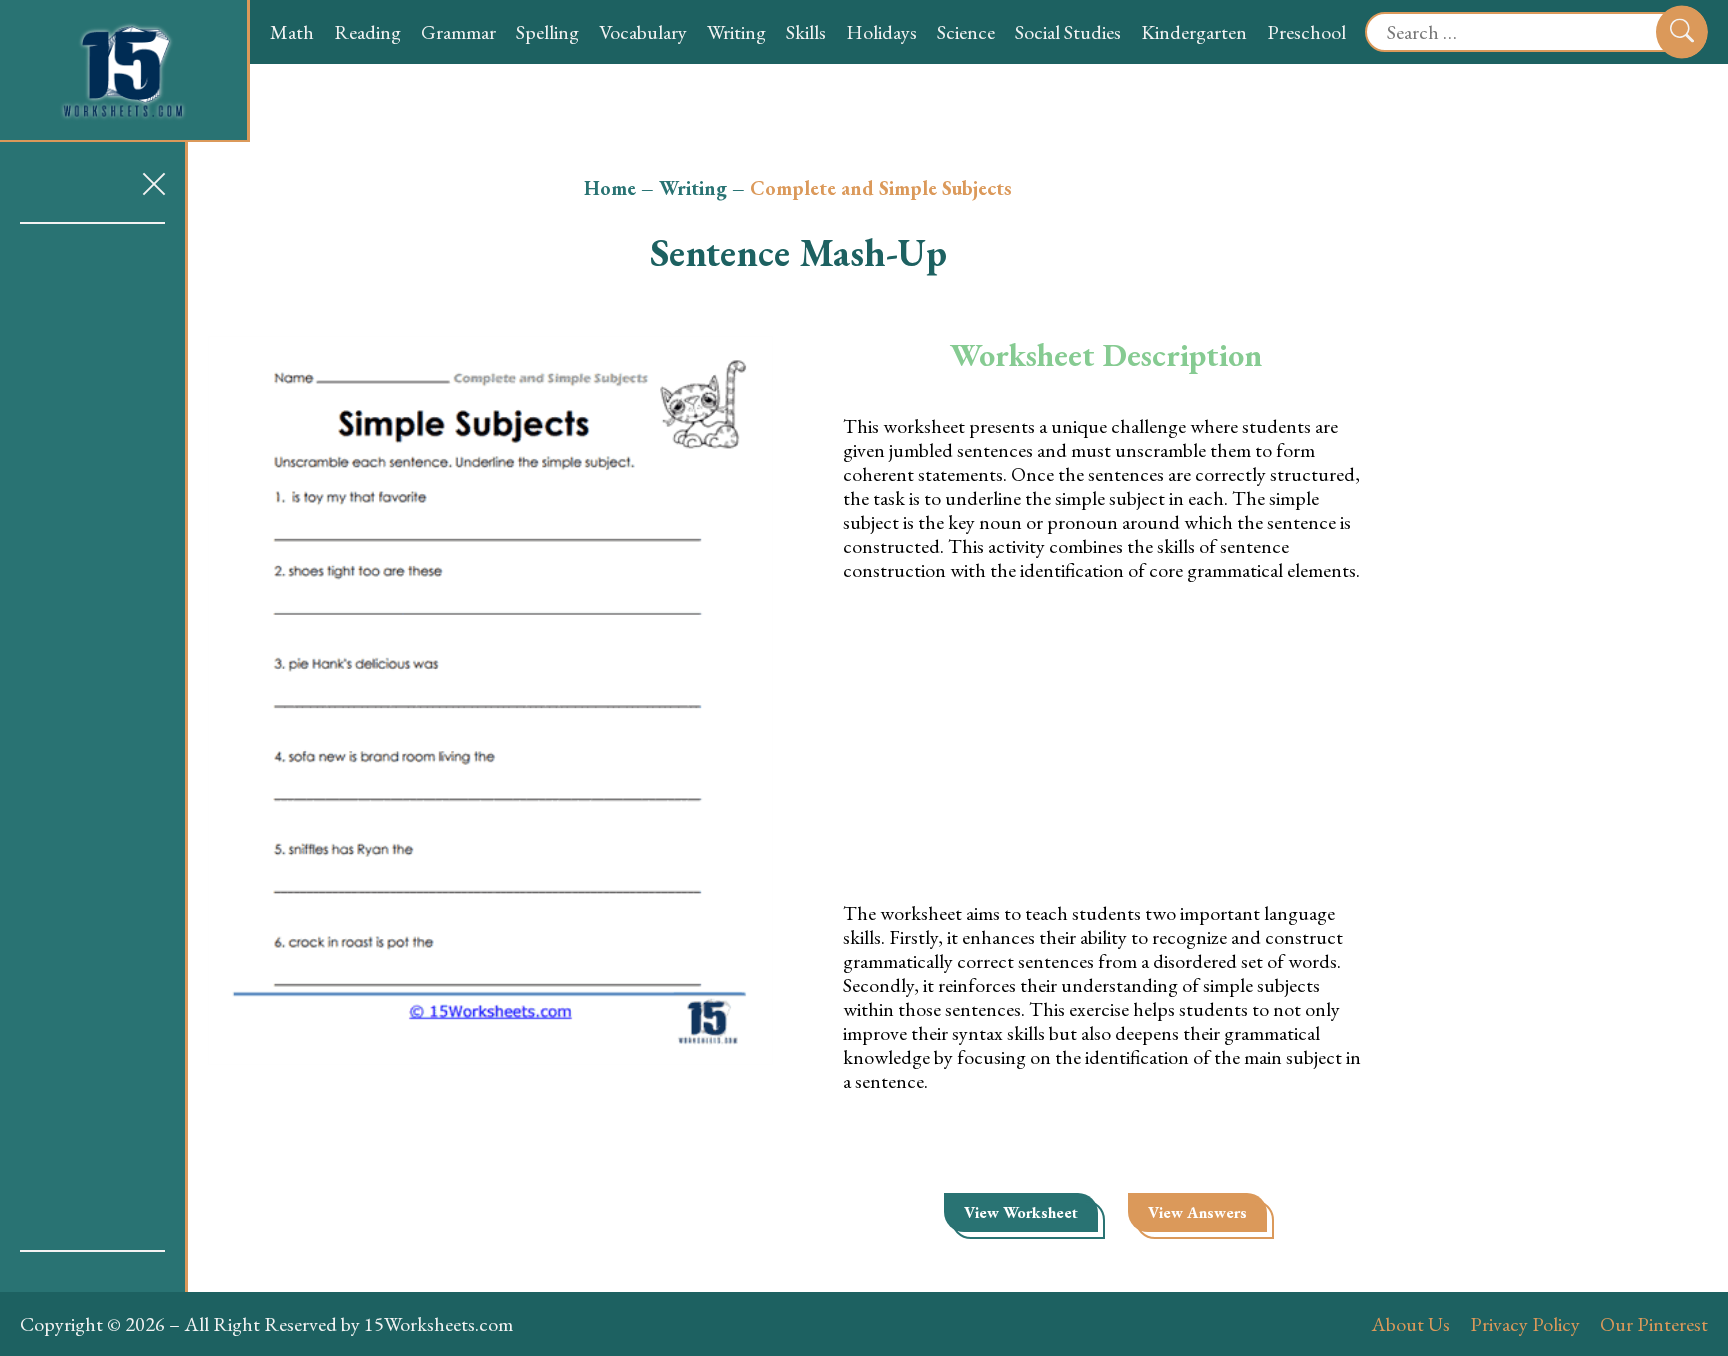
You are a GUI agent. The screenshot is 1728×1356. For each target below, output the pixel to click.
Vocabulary (643, 32)
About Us (1410, 1324)
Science (966, 32)
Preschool (1306, 32)
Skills (806, 32)
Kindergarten (1194, 32)
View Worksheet (1021, 1212)
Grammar (458, 32)
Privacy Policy (1525, 1324)
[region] (92, 737)
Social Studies (1068, 32)
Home (610, 188)
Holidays (881, 32)
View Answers (1197, 1212)
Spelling (547, 32)
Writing (736, 32)
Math (292, 32)
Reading (367, 32)
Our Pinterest (1654, 1324)
